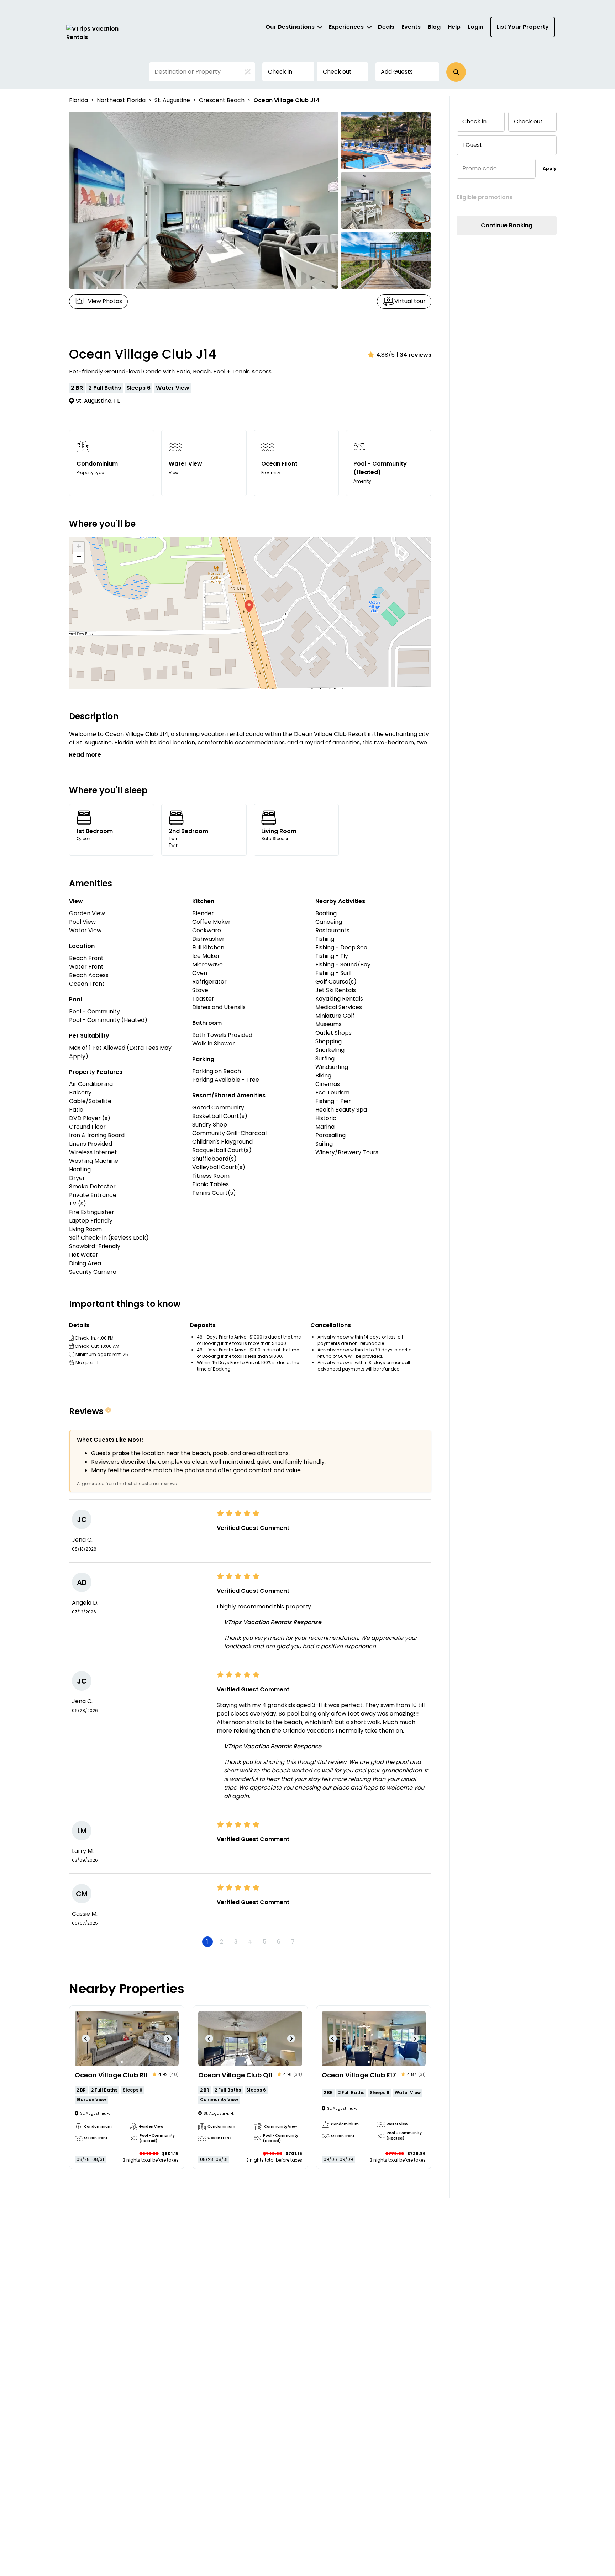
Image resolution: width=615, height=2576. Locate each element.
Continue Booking (507, 225)
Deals (386, 27)
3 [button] (236, 1942)
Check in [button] (280, 72)
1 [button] (207, 1942)
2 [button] (222, 1942)
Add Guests (397, 72)
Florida (78, 100)
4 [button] (250, 1942)
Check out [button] (337, 72)
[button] (456, 72)
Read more (85, 755)
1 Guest (472, 145)
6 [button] (279, 1942)
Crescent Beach (222, 100)
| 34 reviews (414, 355)
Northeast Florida (121, 100)
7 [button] (293, 1942)
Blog (434, 27)
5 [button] (264, 1942)
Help (454, 27)
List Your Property (523, 27)
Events (411, 27)
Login (475, 27)
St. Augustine (172, 100)
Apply (550, 168)
